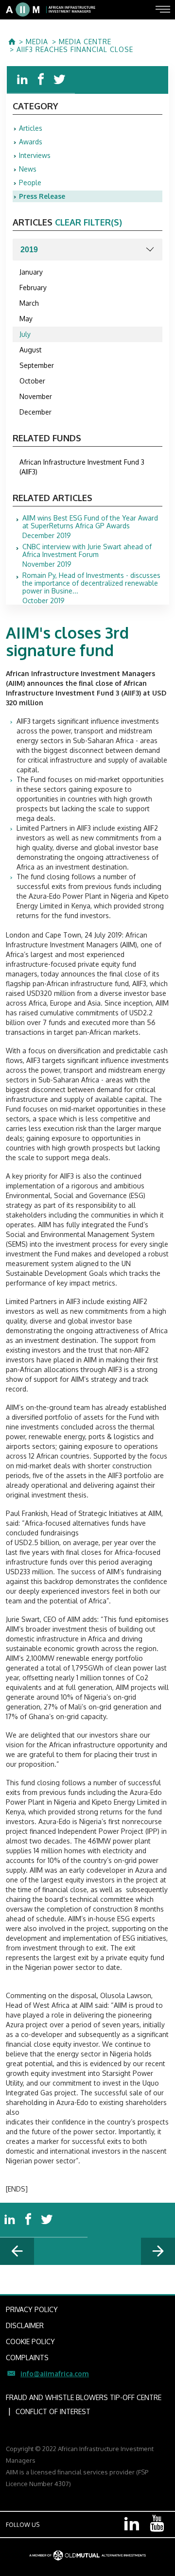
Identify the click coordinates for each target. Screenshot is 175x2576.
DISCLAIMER (25, 2325)
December (35, 412)
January (31, 272)
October (32, 381)
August (31, 350)
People (30, 183)
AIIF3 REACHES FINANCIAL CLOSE (75, 50)
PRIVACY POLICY (32, 2309)
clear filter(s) (88, 222)
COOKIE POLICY (30, 2341)
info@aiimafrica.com (55, 2374)
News (28, 169)
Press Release (42, 196)
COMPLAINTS (27, 2358)
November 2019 (87, 556)
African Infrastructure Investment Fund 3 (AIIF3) (82, 467)
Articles (31, 128)
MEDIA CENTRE (85, 42)
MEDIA (37, 42)
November (36, 396)
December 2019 (90, 527)
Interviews (35, 155)
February (33, 287)
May (26, 319)
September (37, 365)
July (25, 334)
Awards (31, 142)
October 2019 (91, 588)
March (29, 303)
